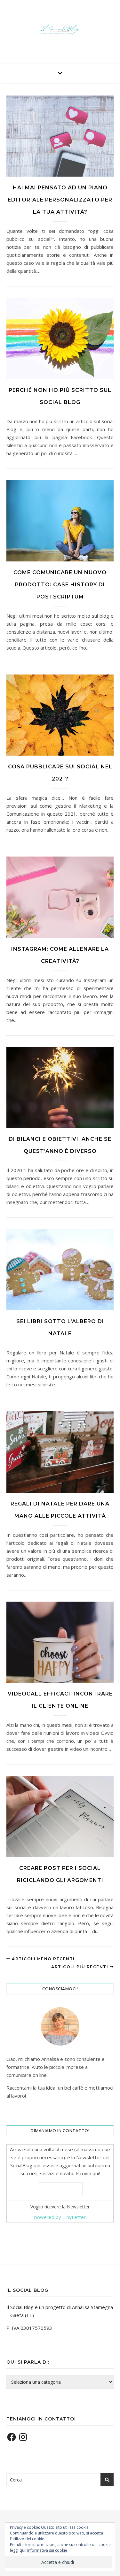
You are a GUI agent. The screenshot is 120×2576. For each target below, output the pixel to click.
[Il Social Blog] (60, 30)
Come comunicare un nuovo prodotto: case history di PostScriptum (60, 585)
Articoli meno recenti (43, 1959)
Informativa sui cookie (47, 2550)
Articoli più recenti (80, 1967)
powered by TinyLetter (60, 2217)
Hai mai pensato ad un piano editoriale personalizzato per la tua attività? (60, 200)
